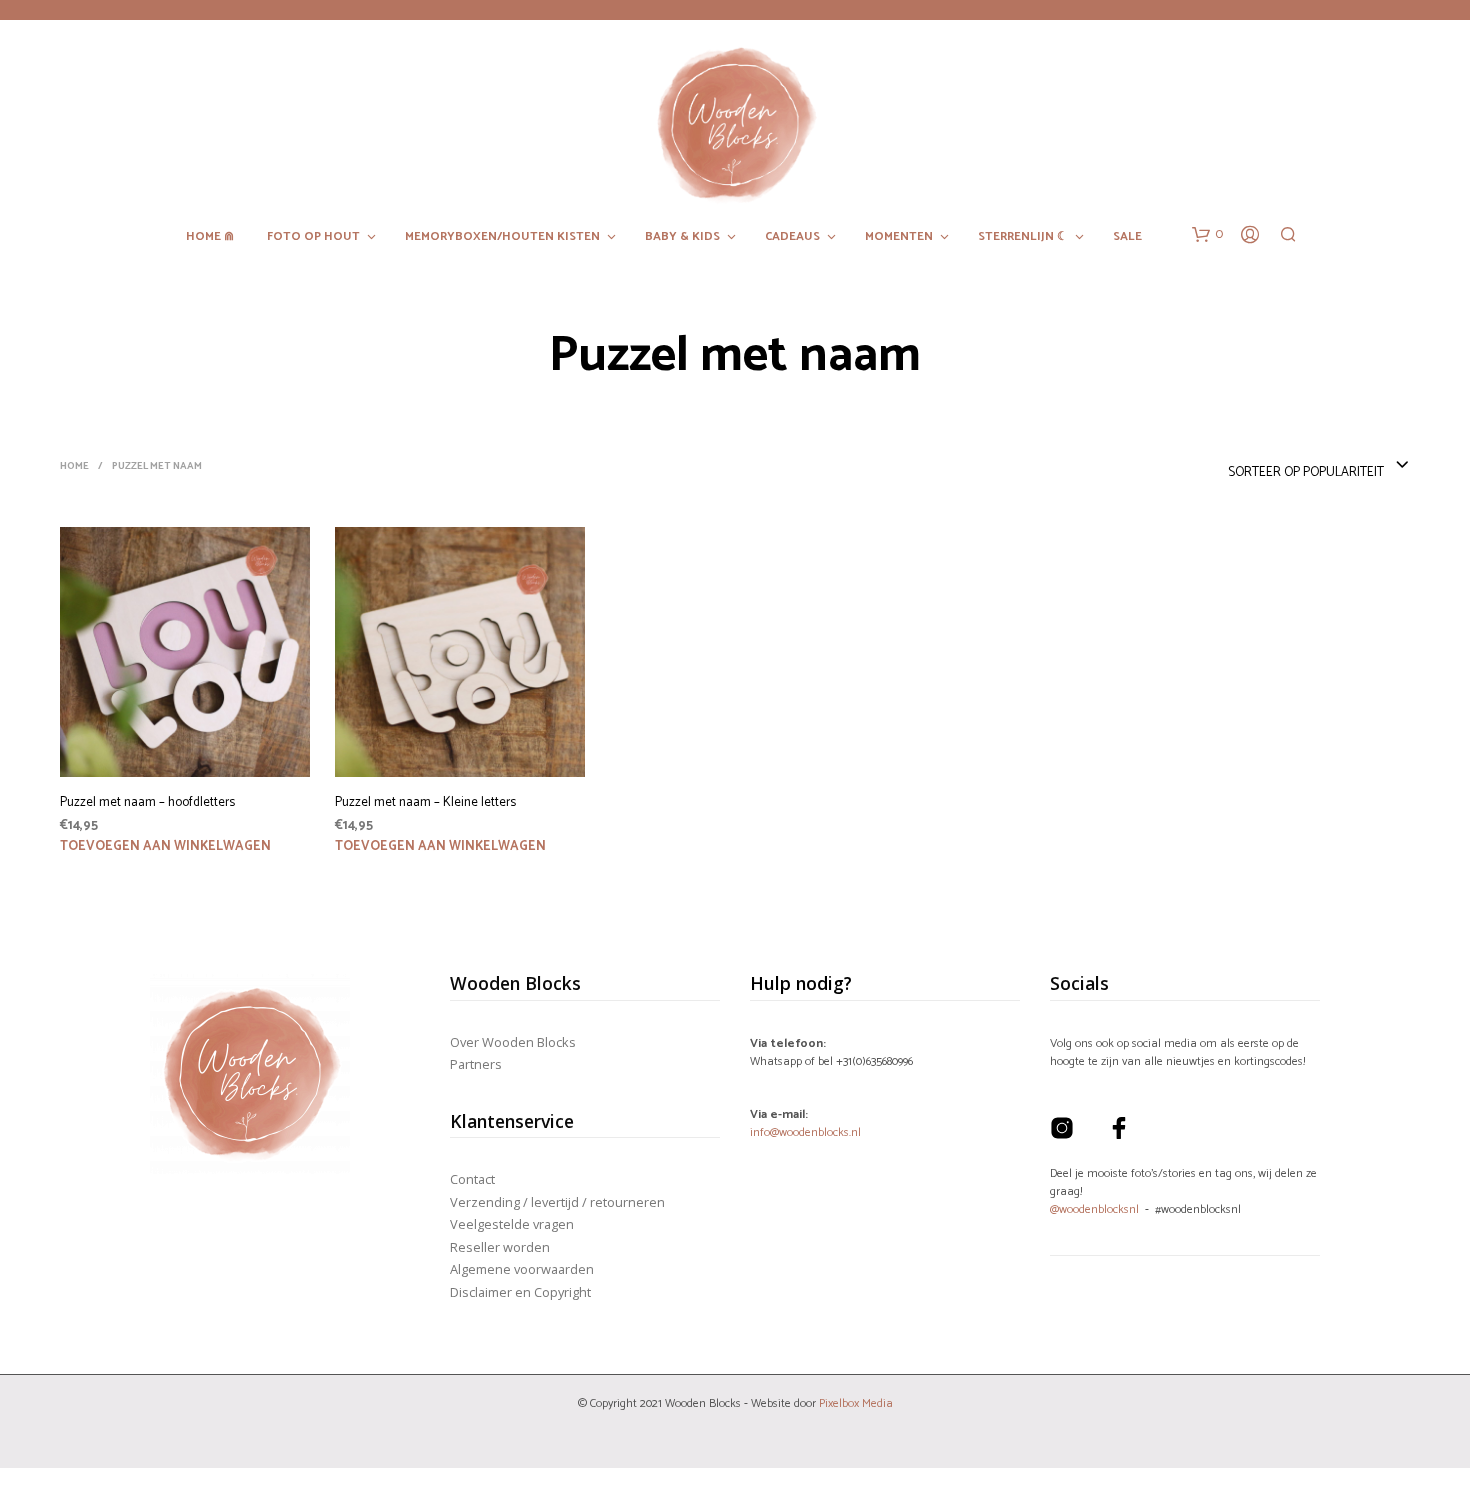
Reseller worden (500, 1247)
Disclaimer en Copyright (520, 1292)
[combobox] (1319, 466)
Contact (472, 1179)
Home (74, 466)
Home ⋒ (210, 237)
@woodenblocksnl (1094, 1209)
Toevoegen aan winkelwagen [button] (165, 846)
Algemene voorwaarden (522, 1269)
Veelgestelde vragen (512, 1224)
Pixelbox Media (856, 1403)
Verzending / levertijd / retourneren (557, 1202)
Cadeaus (792, 237)
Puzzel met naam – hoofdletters (147, 803)
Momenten (899, 237)
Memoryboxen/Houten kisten (502, 237)
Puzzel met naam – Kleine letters (425, 803)
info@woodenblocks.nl (805, 1132)
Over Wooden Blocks (513, 1042)
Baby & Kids (682, 237)
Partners (476, 1064)
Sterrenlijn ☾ (1023, 237)
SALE (1127, 237)
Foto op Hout (313, 237)
